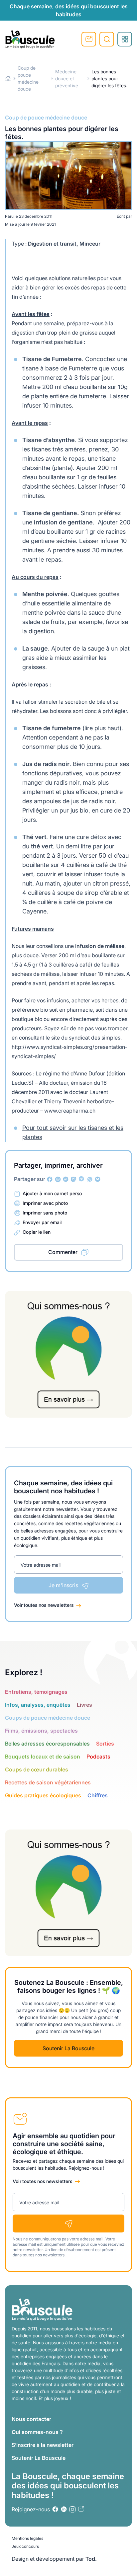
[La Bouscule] (30, 39)
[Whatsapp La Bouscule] (90, 1179)
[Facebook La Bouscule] (50, 1179)
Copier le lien (37, 1232)
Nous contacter (31, 2419)
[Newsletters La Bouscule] (81, 2509)
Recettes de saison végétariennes (48, 1782)
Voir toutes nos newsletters (44, 1605)
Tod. (91, 2559)
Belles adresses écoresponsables (47, 1744)
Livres (84, 1705)
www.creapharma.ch (70, 1111)
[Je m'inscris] (68, 2224)
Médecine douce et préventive (67, 78)
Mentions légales (27, 2538)
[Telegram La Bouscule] (82, 1179)
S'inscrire (89, 39)
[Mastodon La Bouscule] (74, 1179)
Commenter (63, 1252)
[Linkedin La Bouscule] (66, 1179)
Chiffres (98, 1795)
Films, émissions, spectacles (41, 1731)
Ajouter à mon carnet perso (52, 1193)
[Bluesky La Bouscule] (98, 1179)
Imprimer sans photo (45, 1213)
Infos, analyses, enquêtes (38, 1705)
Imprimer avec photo (45, 1203)
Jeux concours (25, 2546)
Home (8, 78)
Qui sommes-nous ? (37, 2432)
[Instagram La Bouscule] (58, 1179)
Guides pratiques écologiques (43, 1795)
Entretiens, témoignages (36, 1692)
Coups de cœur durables (37, 1769)
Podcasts (98, 1756)
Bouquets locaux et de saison (43, 1756)
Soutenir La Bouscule (68, 2048)
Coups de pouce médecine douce (48, 1718)
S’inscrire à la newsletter (43, 2445)
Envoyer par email (42, 1222)
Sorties (105, 1744)
